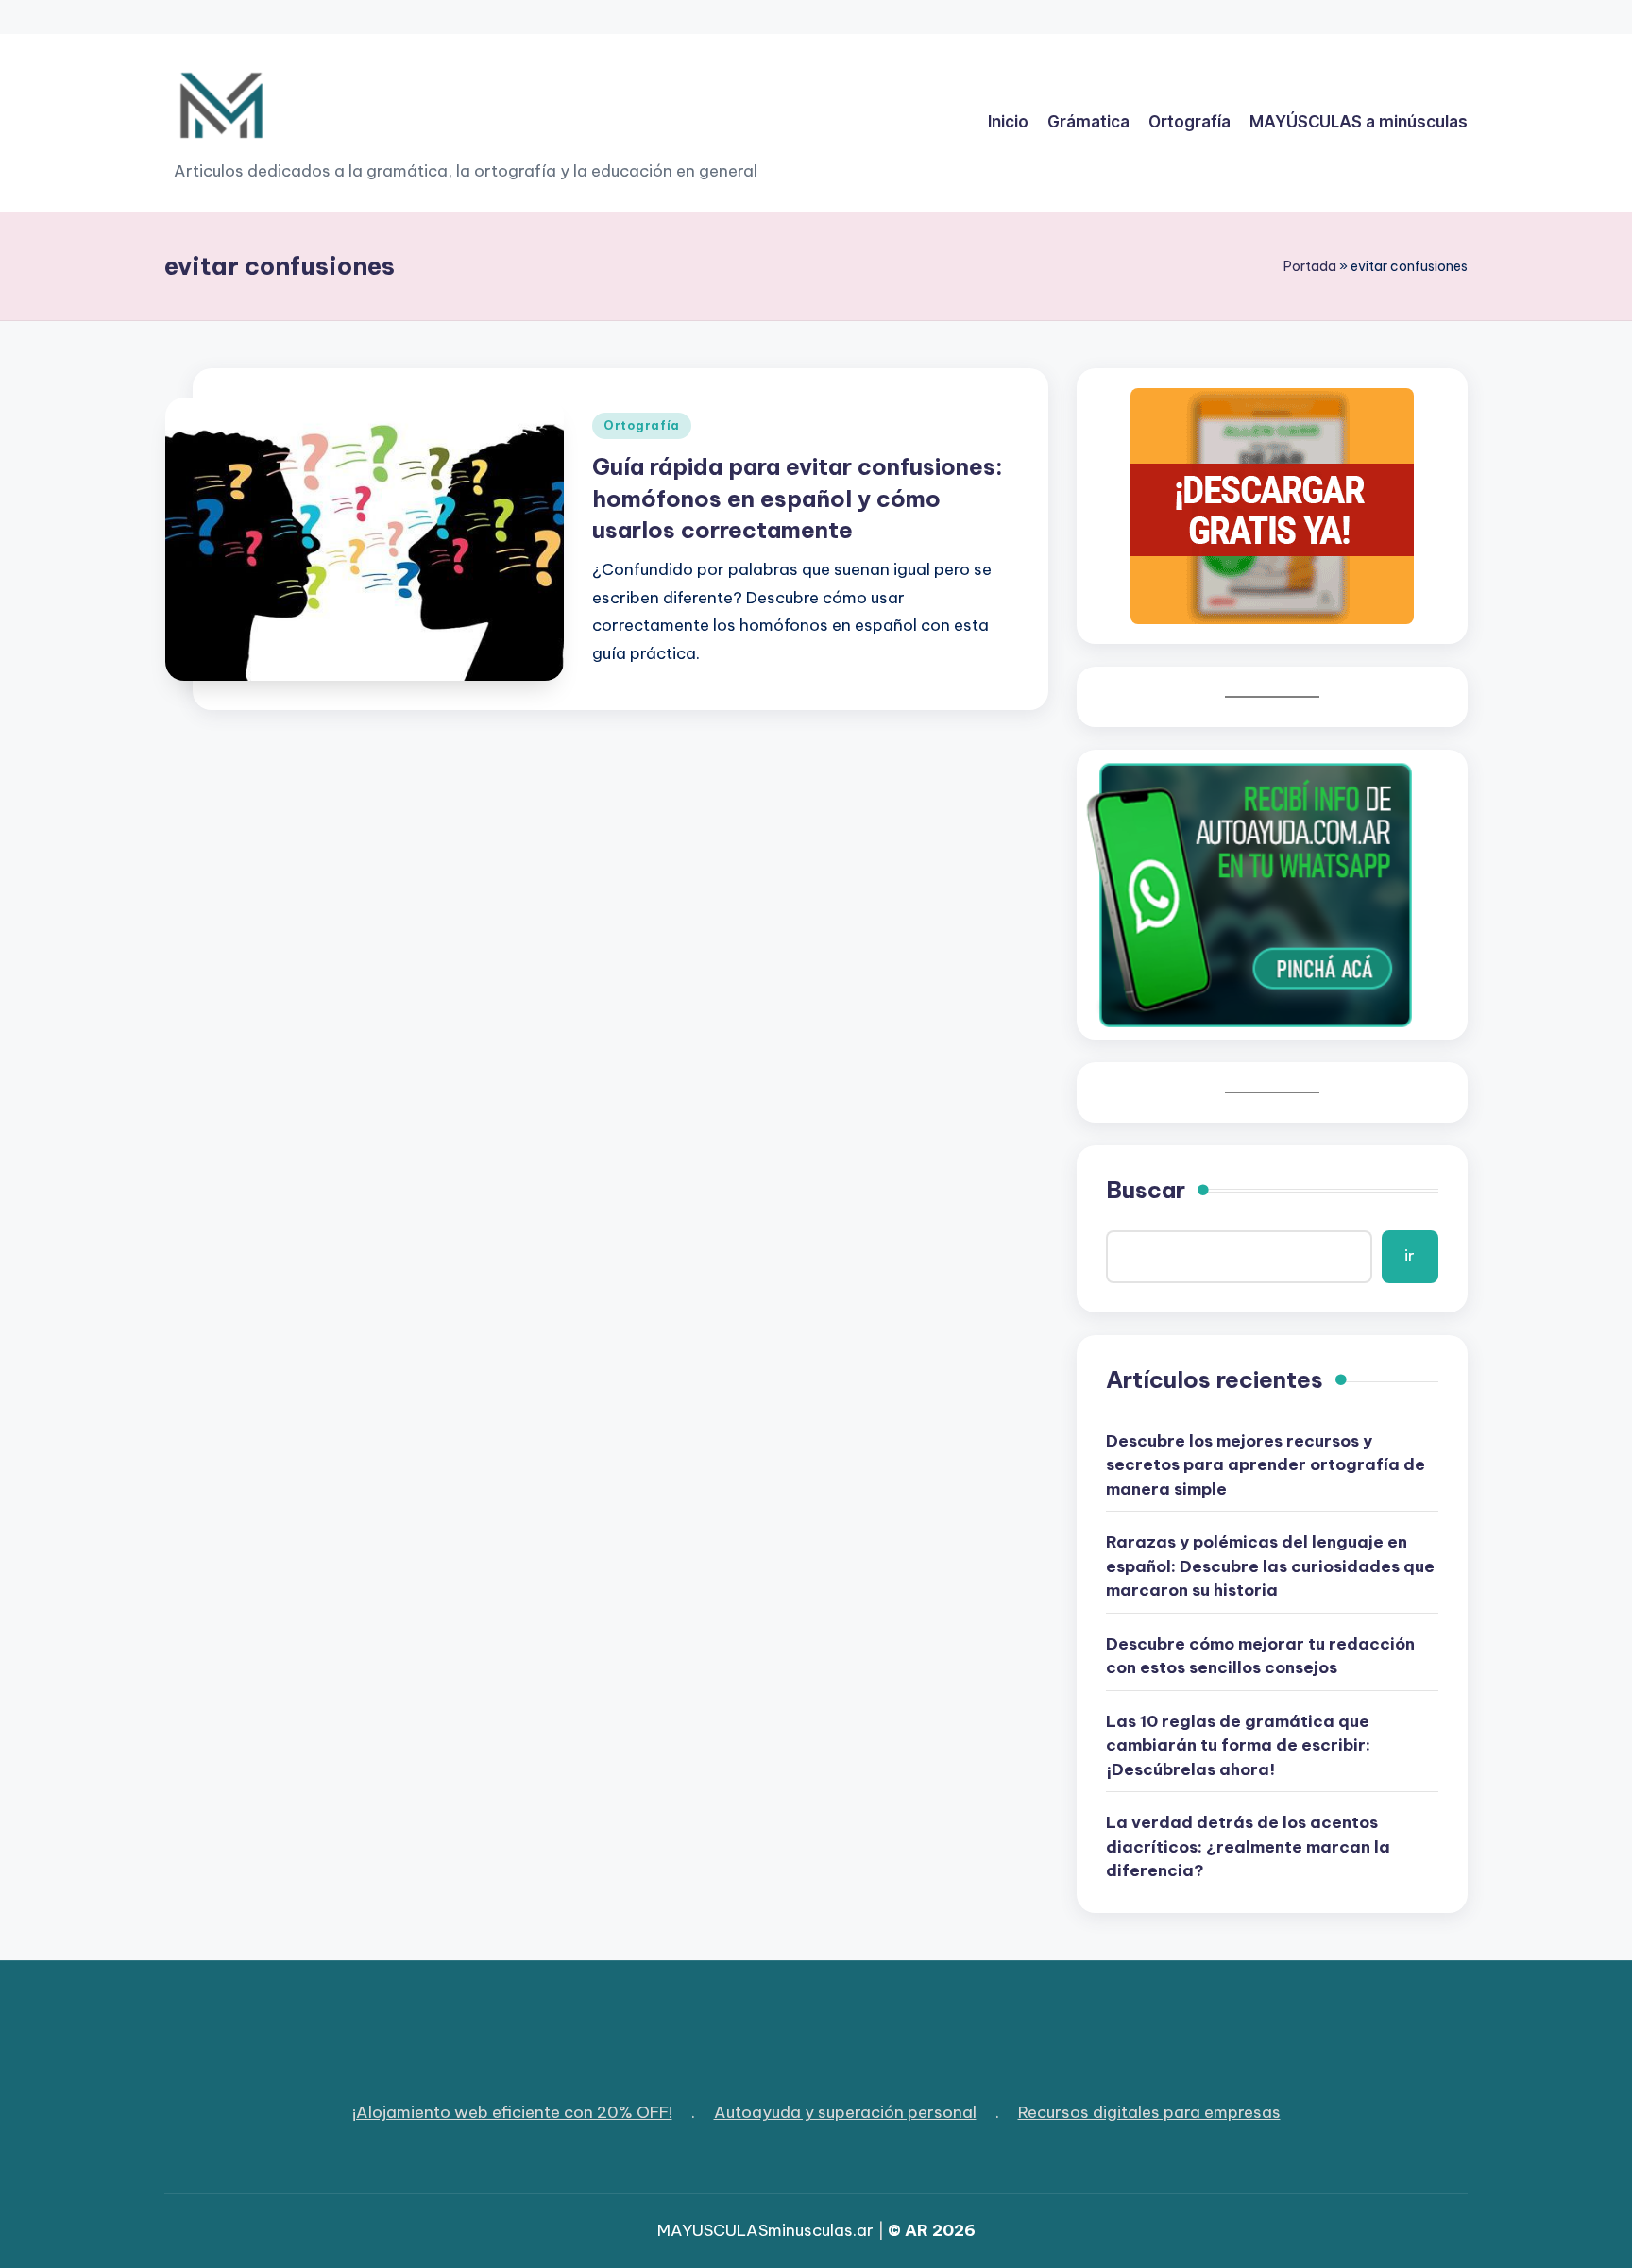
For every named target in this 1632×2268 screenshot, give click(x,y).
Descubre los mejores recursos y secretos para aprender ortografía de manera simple (1266, 1465)
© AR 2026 (932, 2230)
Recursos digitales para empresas (1149, 2112)
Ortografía (642, 425)
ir (1410, 1256)
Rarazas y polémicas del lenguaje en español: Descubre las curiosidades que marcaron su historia (1270, 1566)
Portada (1310, 266)
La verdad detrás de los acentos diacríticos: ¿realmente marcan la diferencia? (1248, 1846)
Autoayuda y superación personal (845, 2112)
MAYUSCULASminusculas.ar (765, 2230)
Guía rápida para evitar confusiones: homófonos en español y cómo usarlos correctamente (798, 498)
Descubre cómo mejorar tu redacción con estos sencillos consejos (1260, 1656)
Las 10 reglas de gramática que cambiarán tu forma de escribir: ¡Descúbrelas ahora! (1238, 1745)
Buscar (1146, 1190)
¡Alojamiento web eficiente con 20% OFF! (512, 2112)
